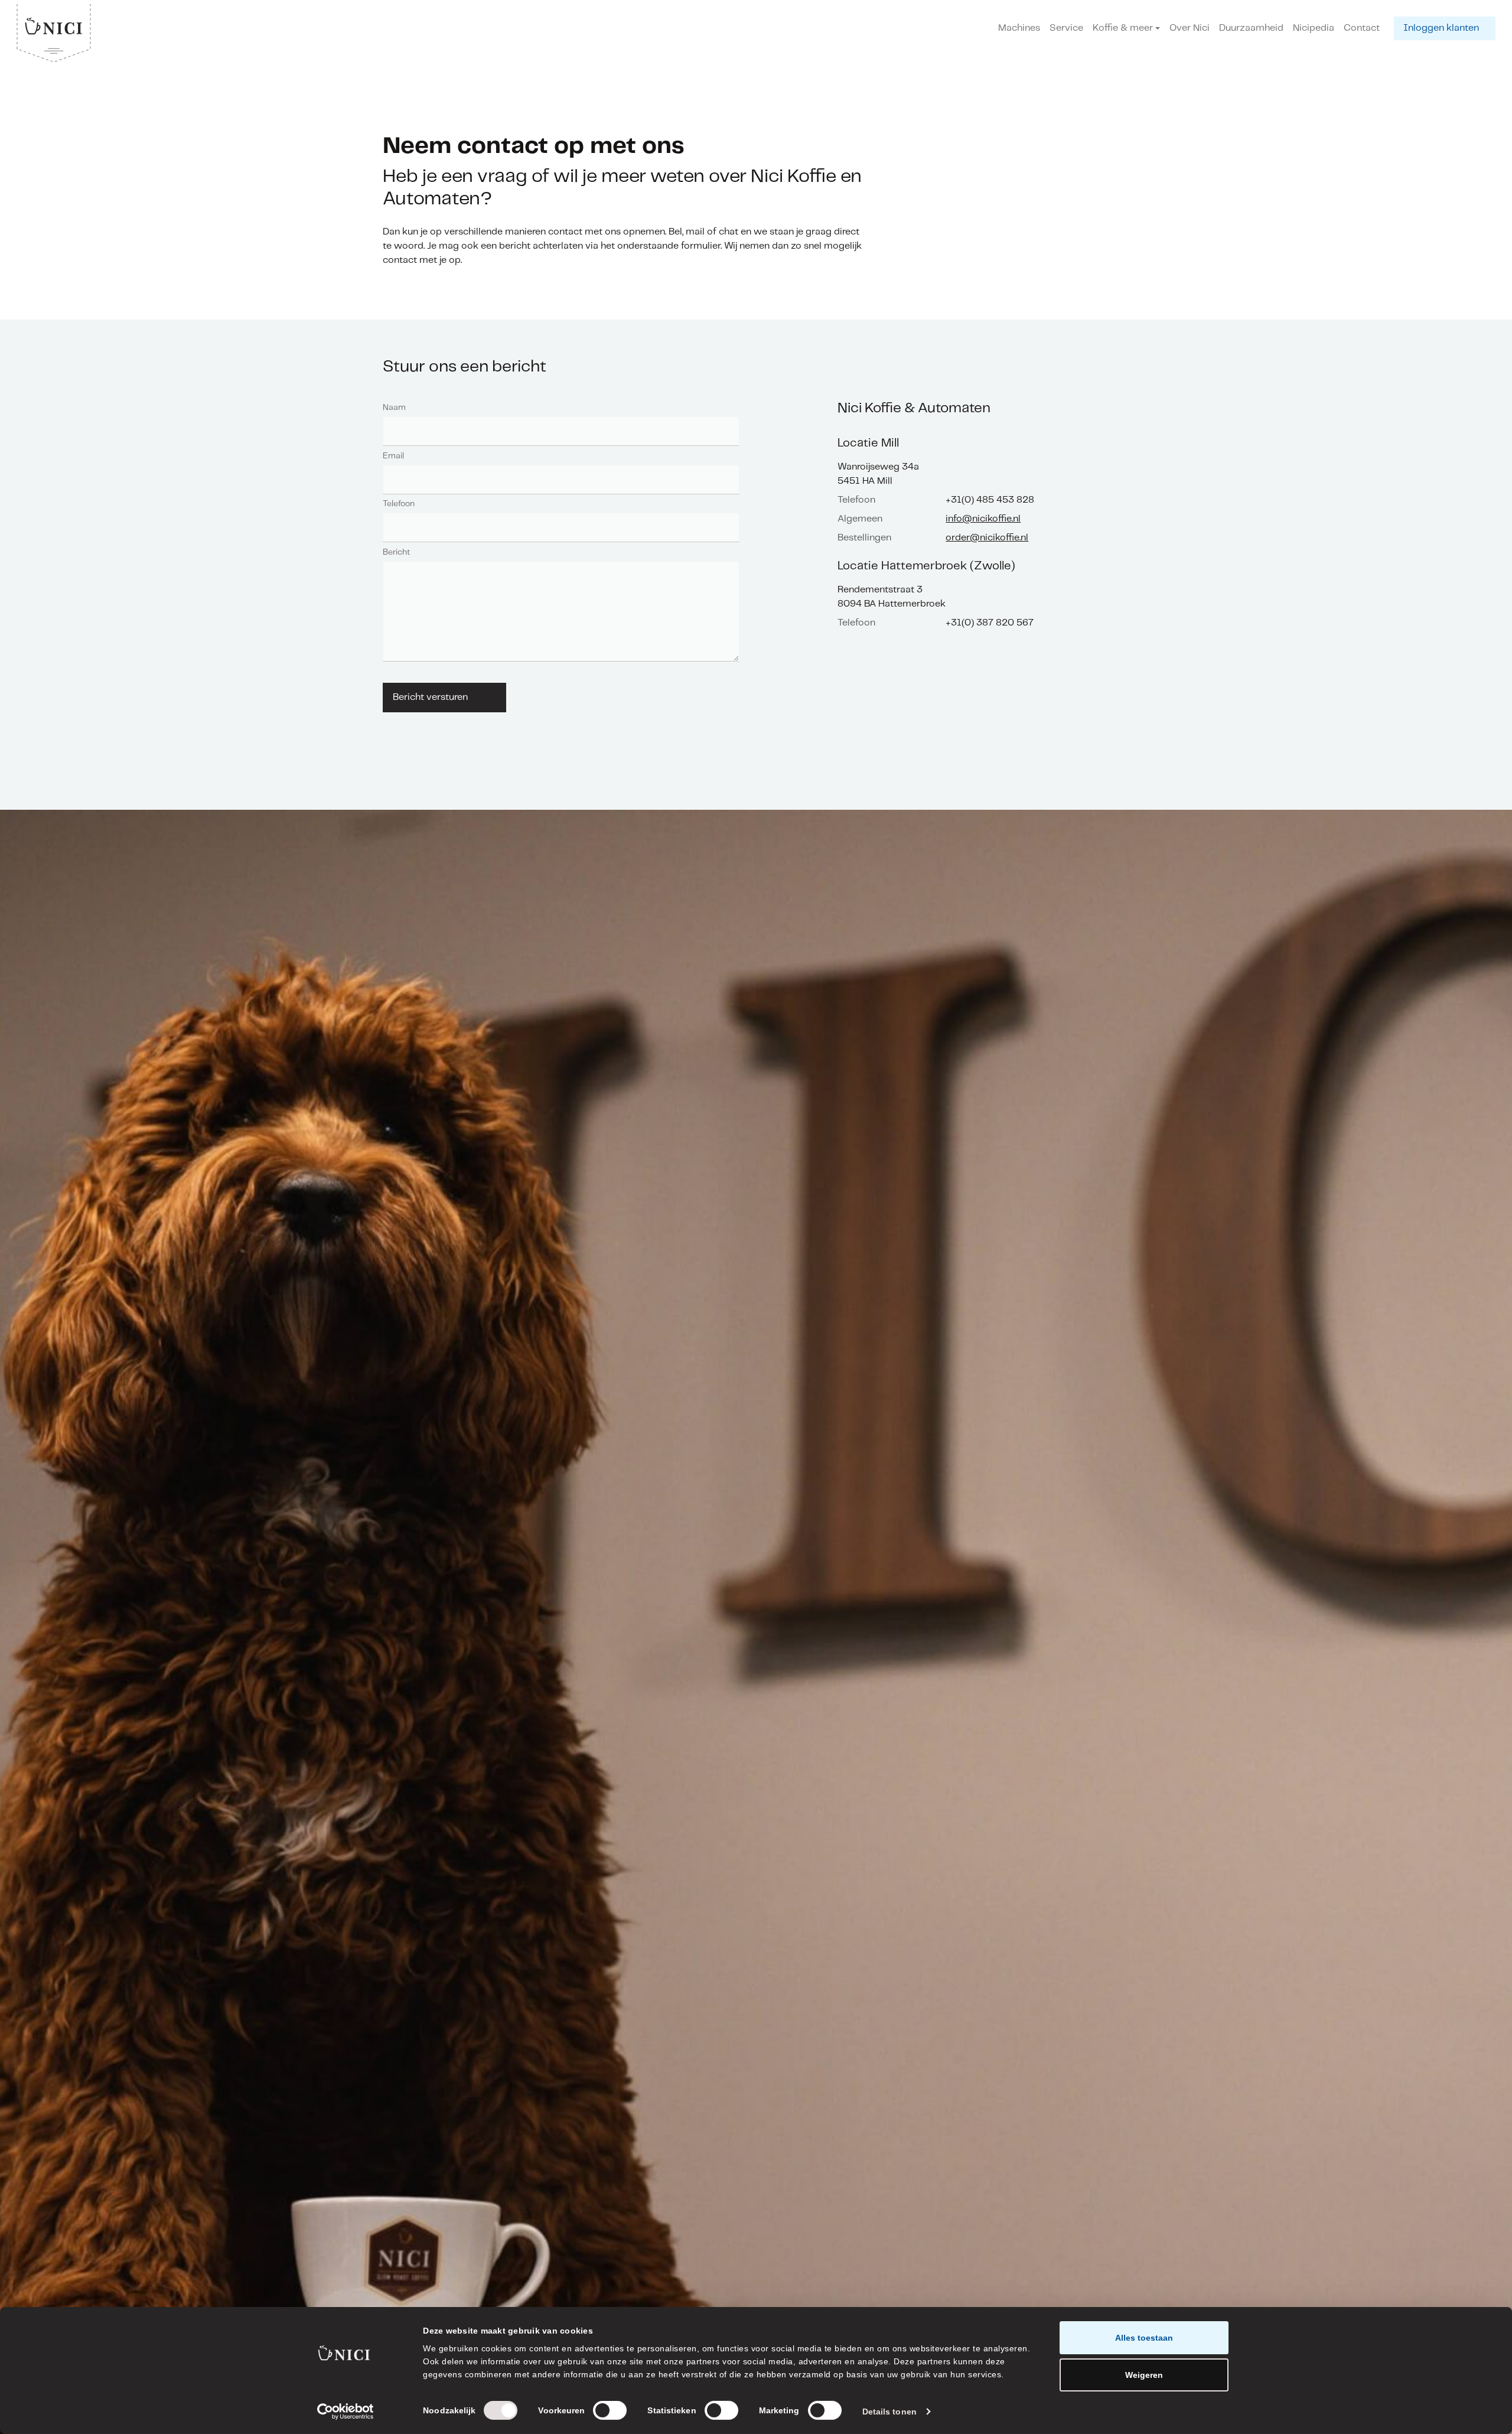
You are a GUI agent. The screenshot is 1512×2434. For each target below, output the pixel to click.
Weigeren (1144, 2375)
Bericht (396, 552)
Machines (1019, 28)
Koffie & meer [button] (1123, 28)
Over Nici (1190, 28)
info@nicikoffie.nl (983, 519)
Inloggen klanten (1441, 28)
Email (393, 456)
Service (1066, 28)
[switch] (610, 2410)
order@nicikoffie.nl (987, 538)
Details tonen (889, 2412)
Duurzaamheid (1251, 28)
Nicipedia (1314, 28)
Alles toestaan (1144, 2338)
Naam (394, 408)
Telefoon (399, 504)
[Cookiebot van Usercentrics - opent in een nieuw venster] (346, 2412)
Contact (1362, 28)
